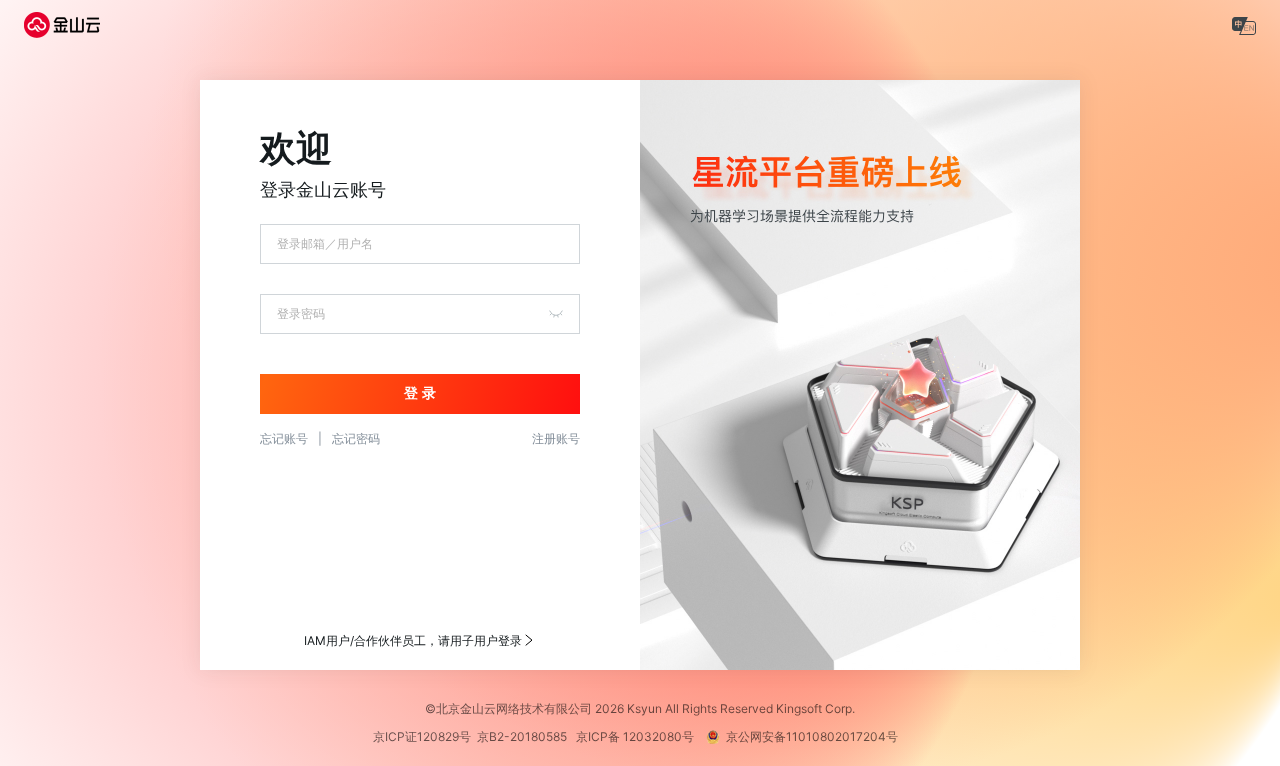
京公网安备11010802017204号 (816, 736)
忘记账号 (284, 438)
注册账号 (556, 438)
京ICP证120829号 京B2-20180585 (473, 736)
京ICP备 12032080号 (639, 736)
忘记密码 (356, 438)
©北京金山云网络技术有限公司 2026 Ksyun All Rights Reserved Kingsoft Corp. (640, 708)
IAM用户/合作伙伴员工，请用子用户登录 (413, 640)
